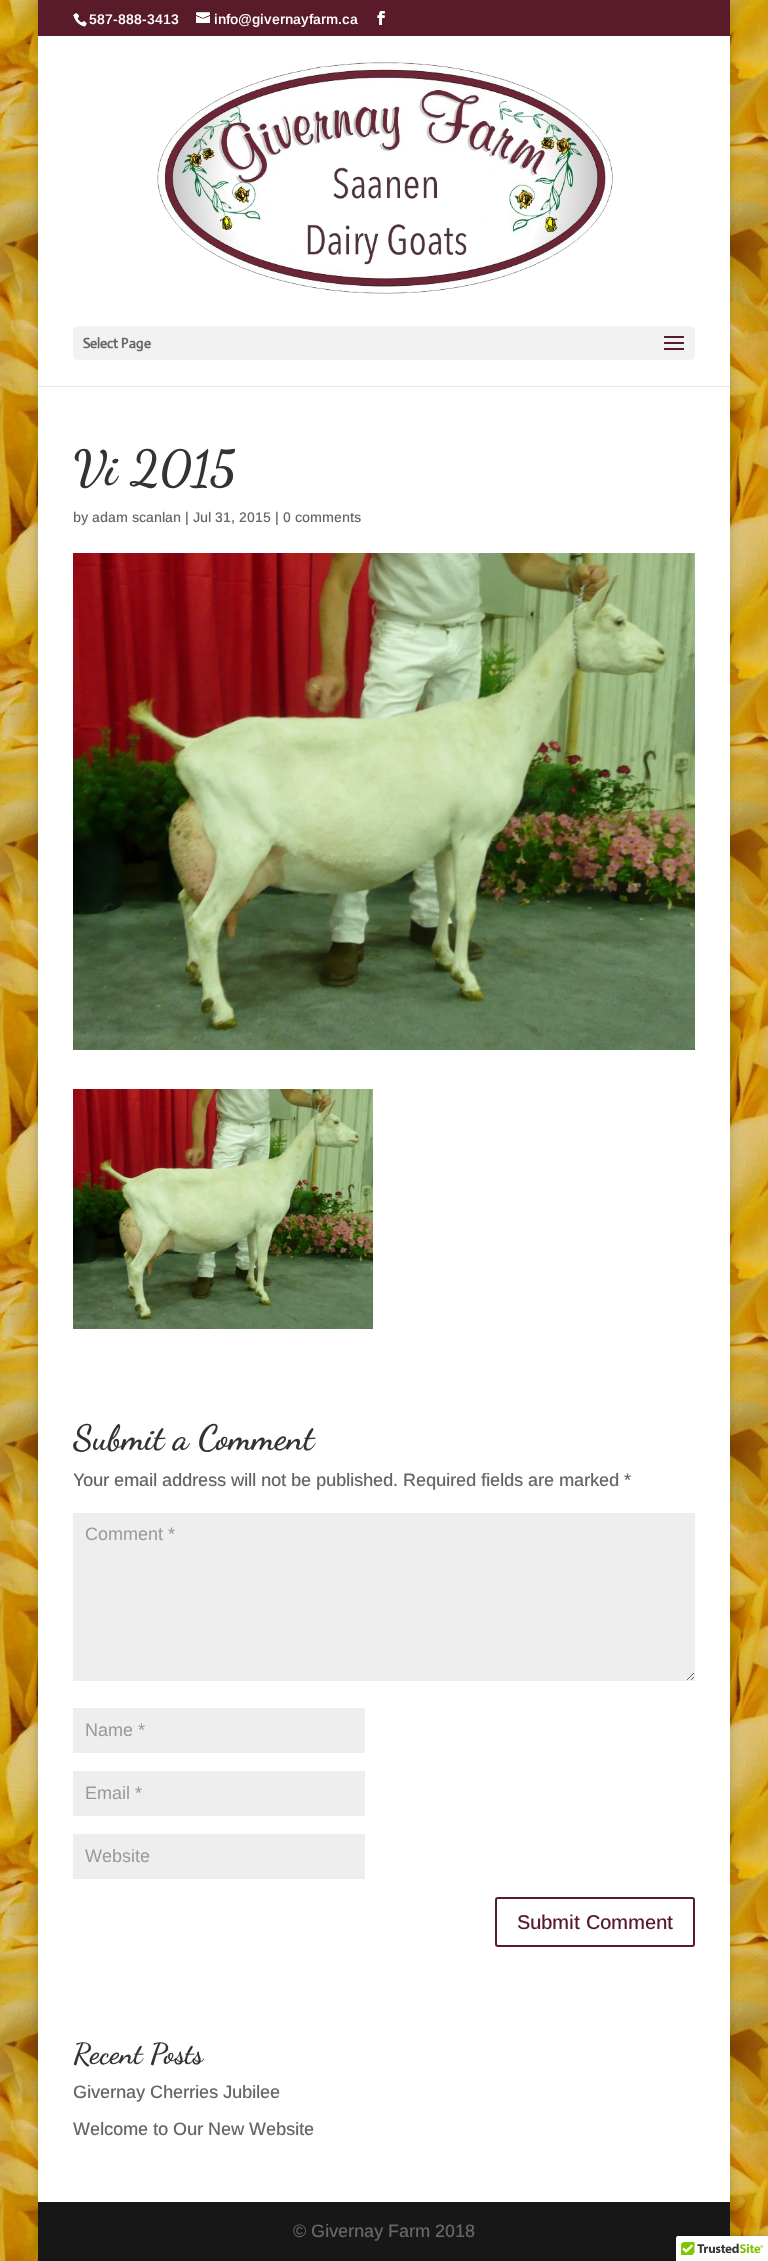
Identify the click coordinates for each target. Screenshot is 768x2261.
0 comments (322, 517)
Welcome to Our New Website (193, 2129)
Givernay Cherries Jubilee (176, 2092)
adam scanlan (136, 517)
